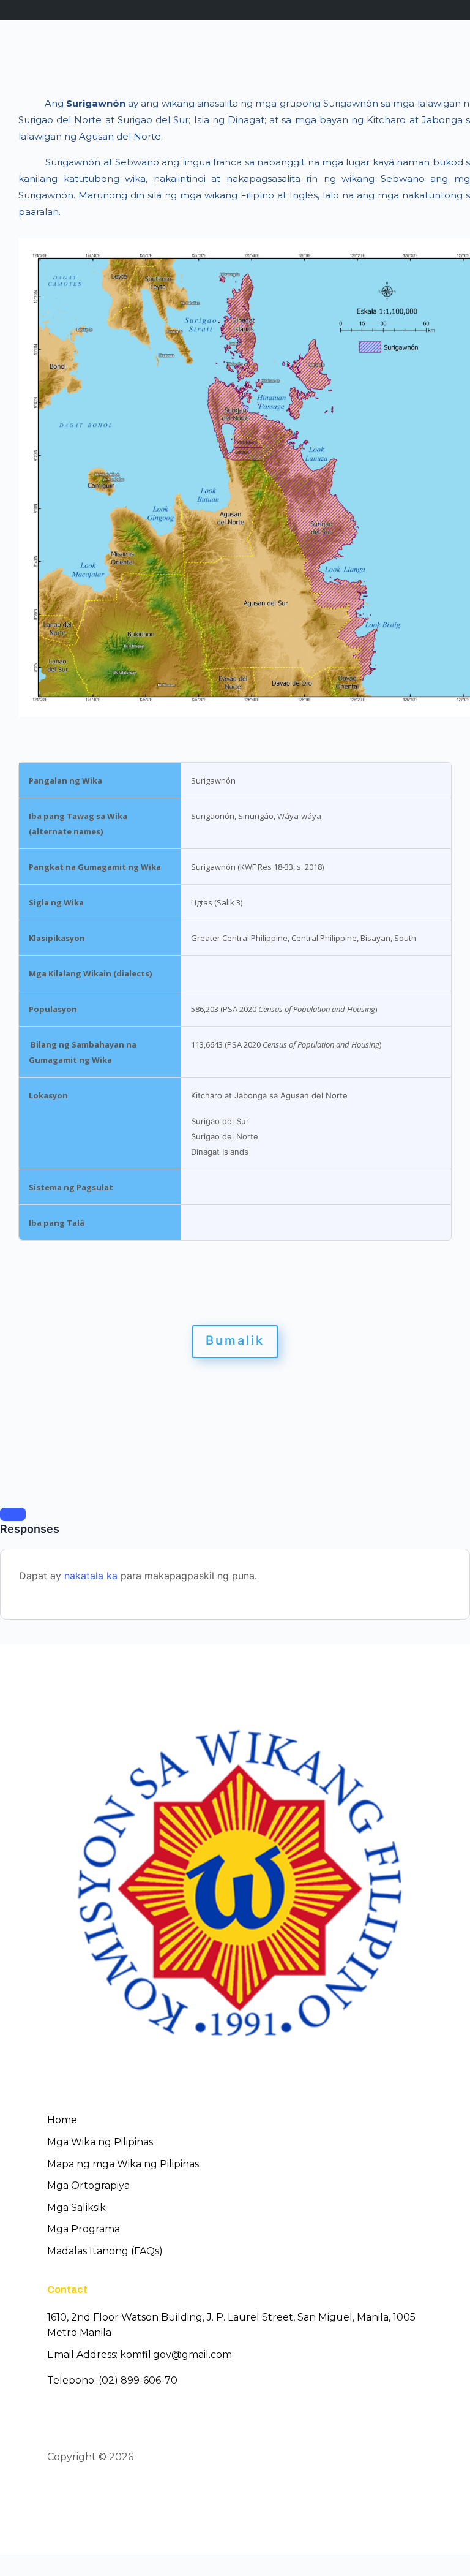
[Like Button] (13, 1514)
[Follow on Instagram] (100, 2492)
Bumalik (235, 1340)
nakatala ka (91, 1576)
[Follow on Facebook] (56, 2492)
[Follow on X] (78, 2492)
